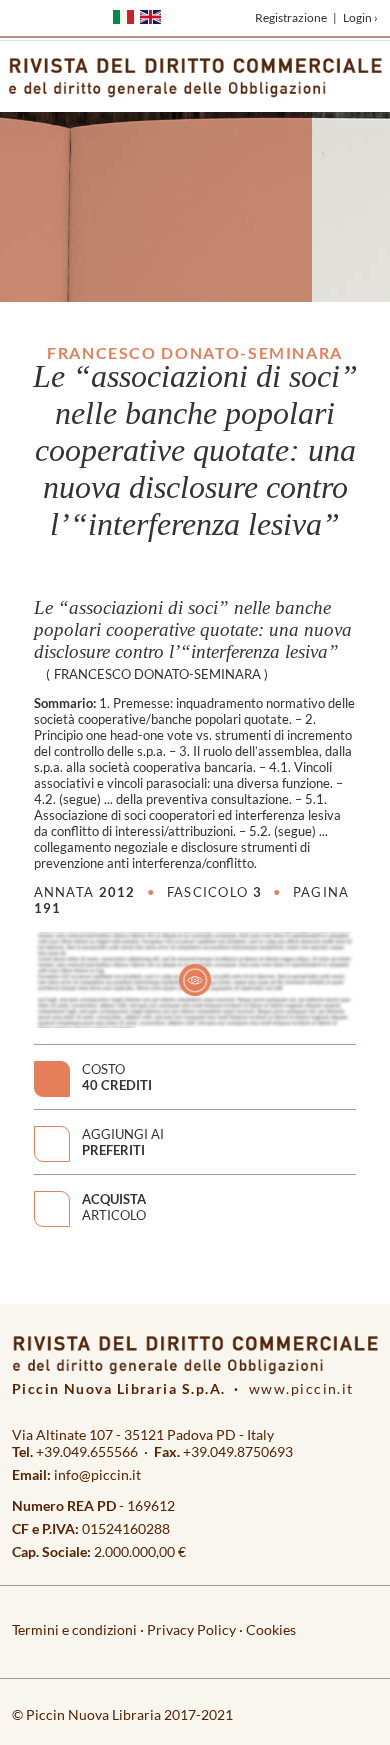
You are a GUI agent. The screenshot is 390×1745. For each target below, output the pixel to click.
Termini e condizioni (74, 1629)
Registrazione (291, 17)
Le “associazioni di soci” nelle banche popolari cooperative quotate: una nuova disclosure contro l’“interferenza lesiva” (193, 629)
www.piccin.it (301, 1388)
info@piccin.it (97, 1474)
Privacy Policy (191, 1629)
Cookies (271, 1629)
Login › (360, 17)
